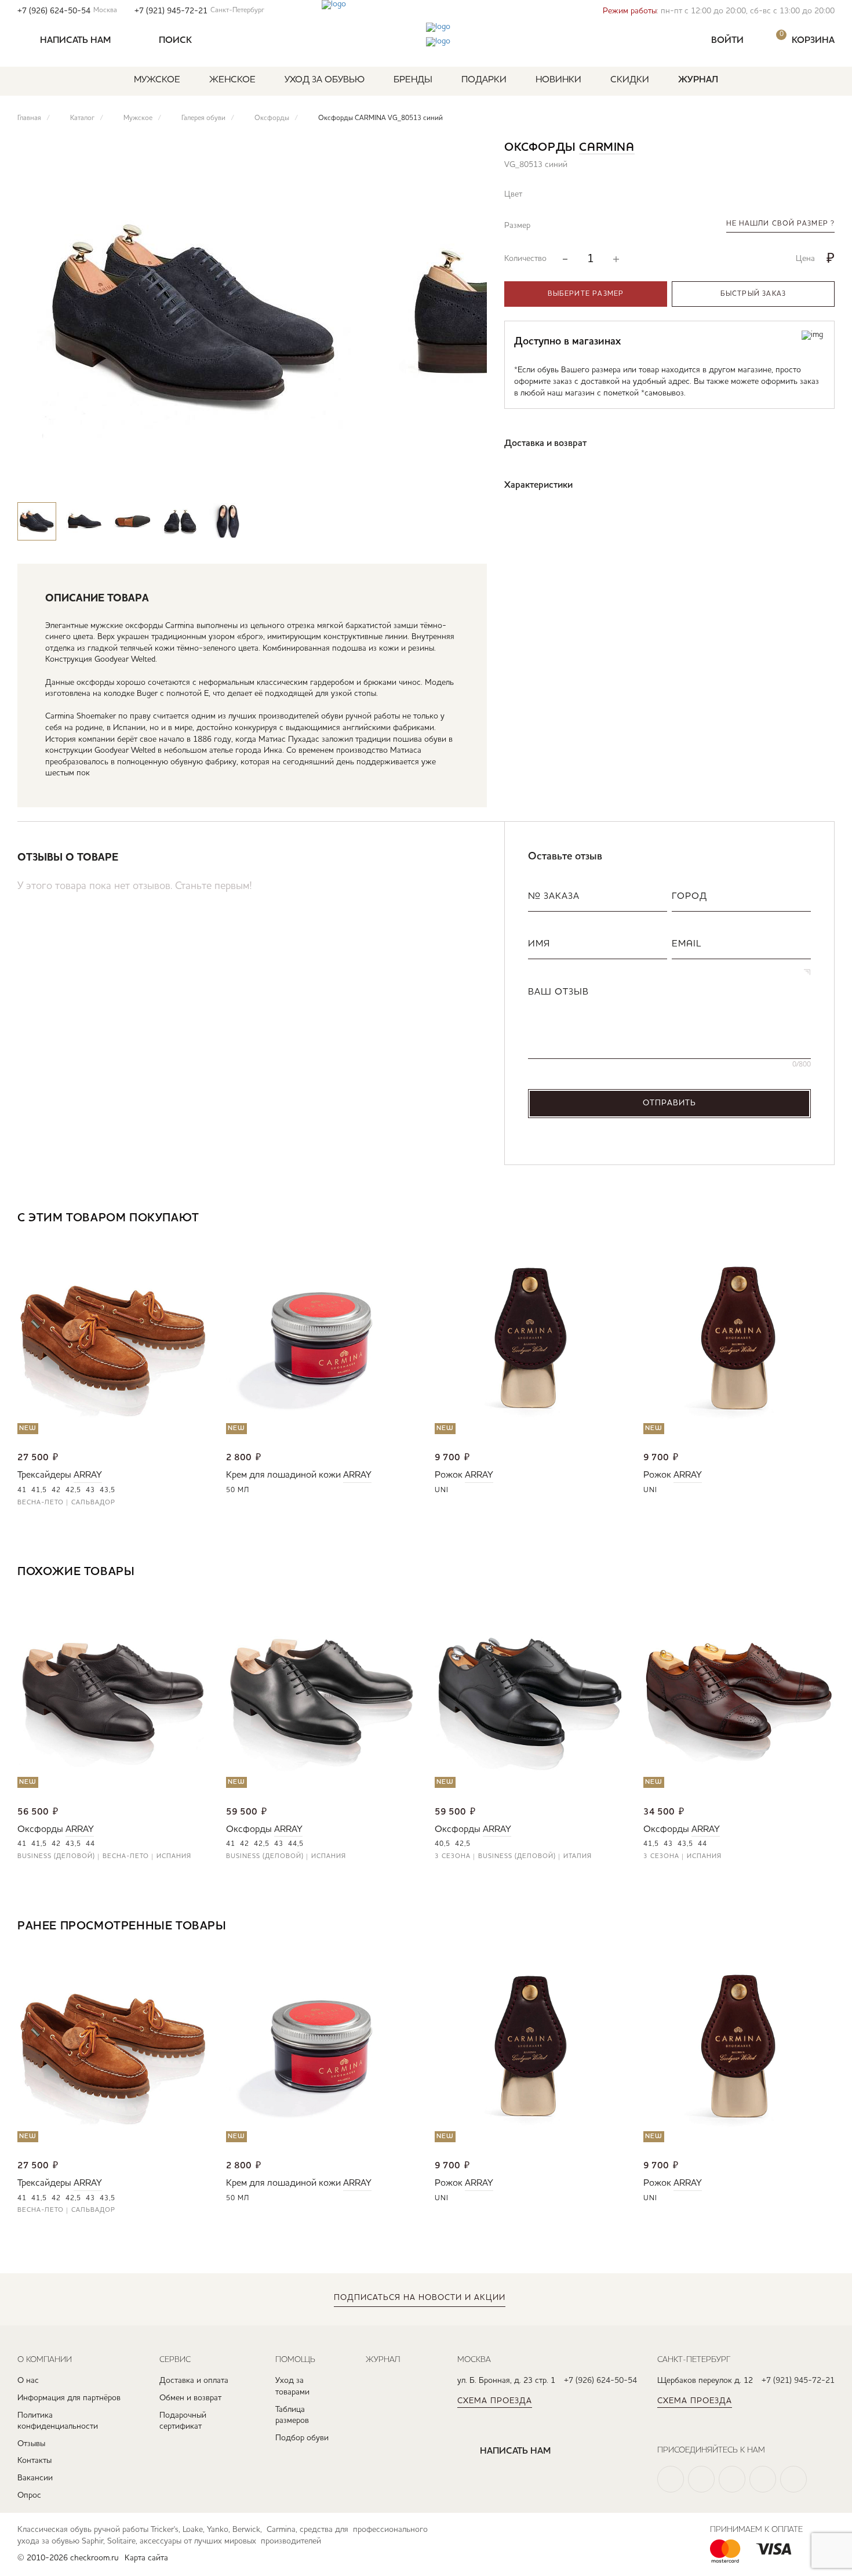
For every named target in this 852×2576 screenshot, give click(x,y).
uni (442, 1490)
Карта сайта (146, 2558)
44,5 (296, 1844)
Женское (232, 80)
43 (90, 1490)
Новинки (558, 80)
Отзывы (31, 2444)
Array (88, 1475)
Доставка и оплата (194, 2381)
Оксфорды (40, 1830)
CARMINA (607, 148)
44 (90, 1844)
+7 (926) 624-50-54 (67, 11)
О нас (28, 2381)
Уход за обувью (325, 80)
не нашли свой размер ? (780, 224)
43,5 (108, 1490)
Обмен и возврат (190, 2398)
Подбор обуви (302, 2438)
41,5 (39, 1490)
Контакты (34, 2461)
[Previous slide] (434, 480)
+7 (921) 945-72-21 (199, 11)
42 (56, 1490)
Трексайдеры (44, 1475)
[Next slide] (468, 480)
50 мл (238, 1490)
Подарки (484, 80)
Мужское (157, 80)
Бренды (413, 80)
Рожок (449, 1475)
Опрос (29, 2495)
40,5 (443, 1844)
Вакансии (35, 2478)
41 (22, 1490)
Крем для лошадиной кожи (283, 1475)
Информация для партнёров (69, 2398)
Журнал (698, 80)
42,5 (73, 1490)
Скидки (630, 80)
